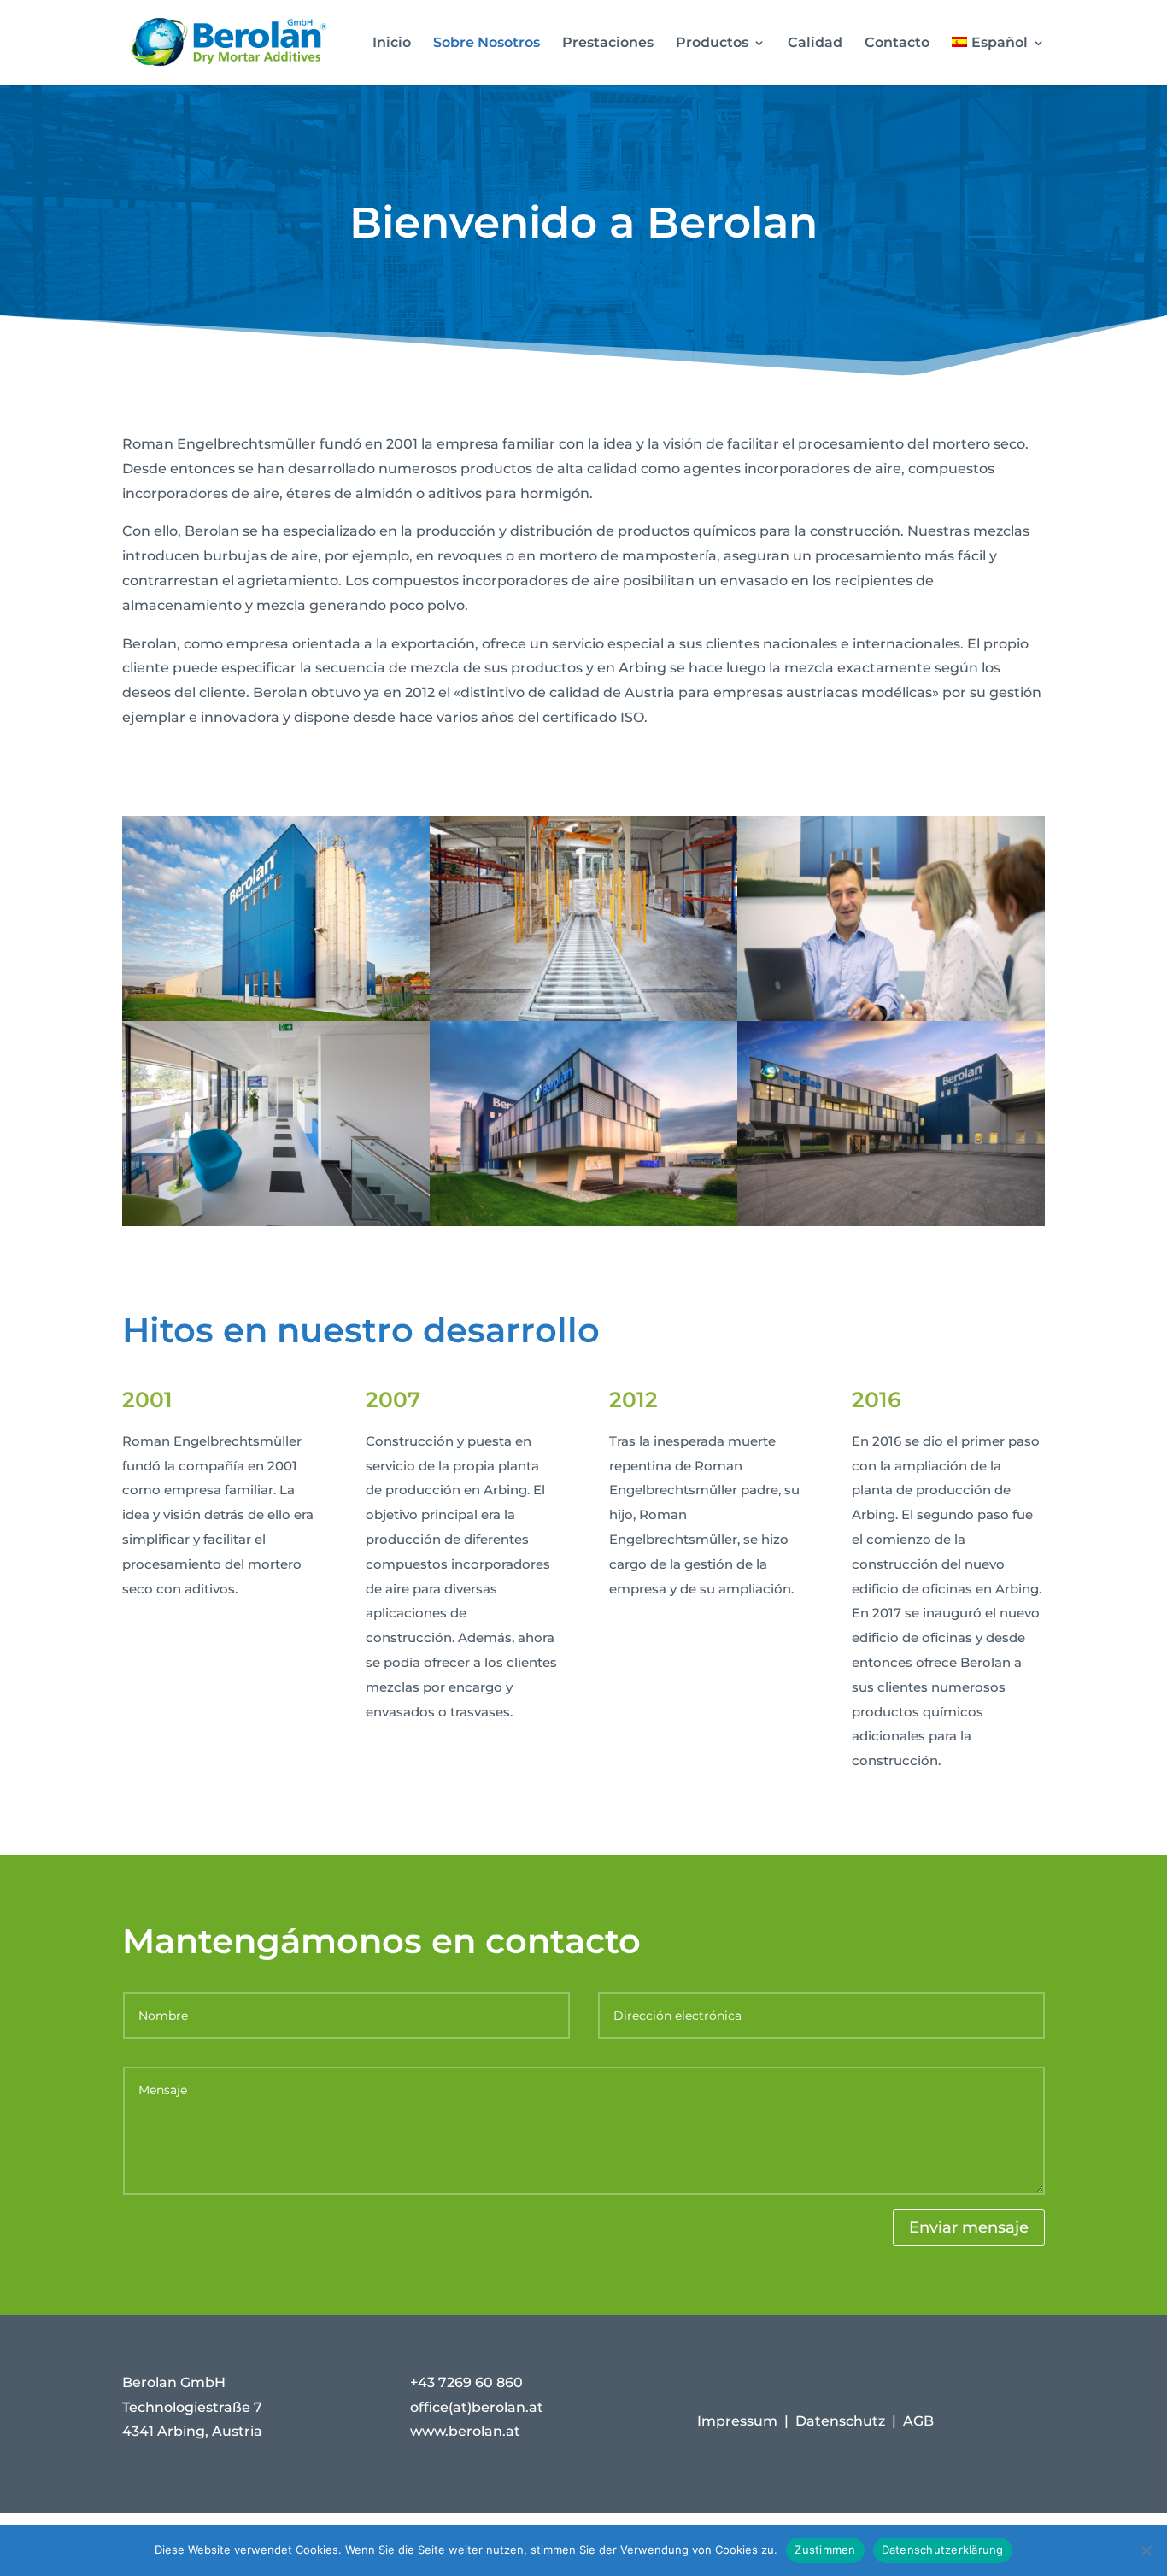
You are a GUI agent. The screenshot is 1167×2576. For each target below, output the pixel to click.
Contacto (897, 44)
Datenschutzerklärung (943, 2550)
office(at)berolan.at (477, 2407)
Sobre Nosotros (487, 44)
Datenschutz (840, 2421)
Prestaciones (608, 44)
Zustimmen (825, 2550)
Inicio (392, 44)
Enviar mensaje (969, 2227)
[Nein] (1146, 2550)
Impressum (737, 2421)
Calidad (815, 44)
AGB (918, 2421)
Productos (712, 44)
